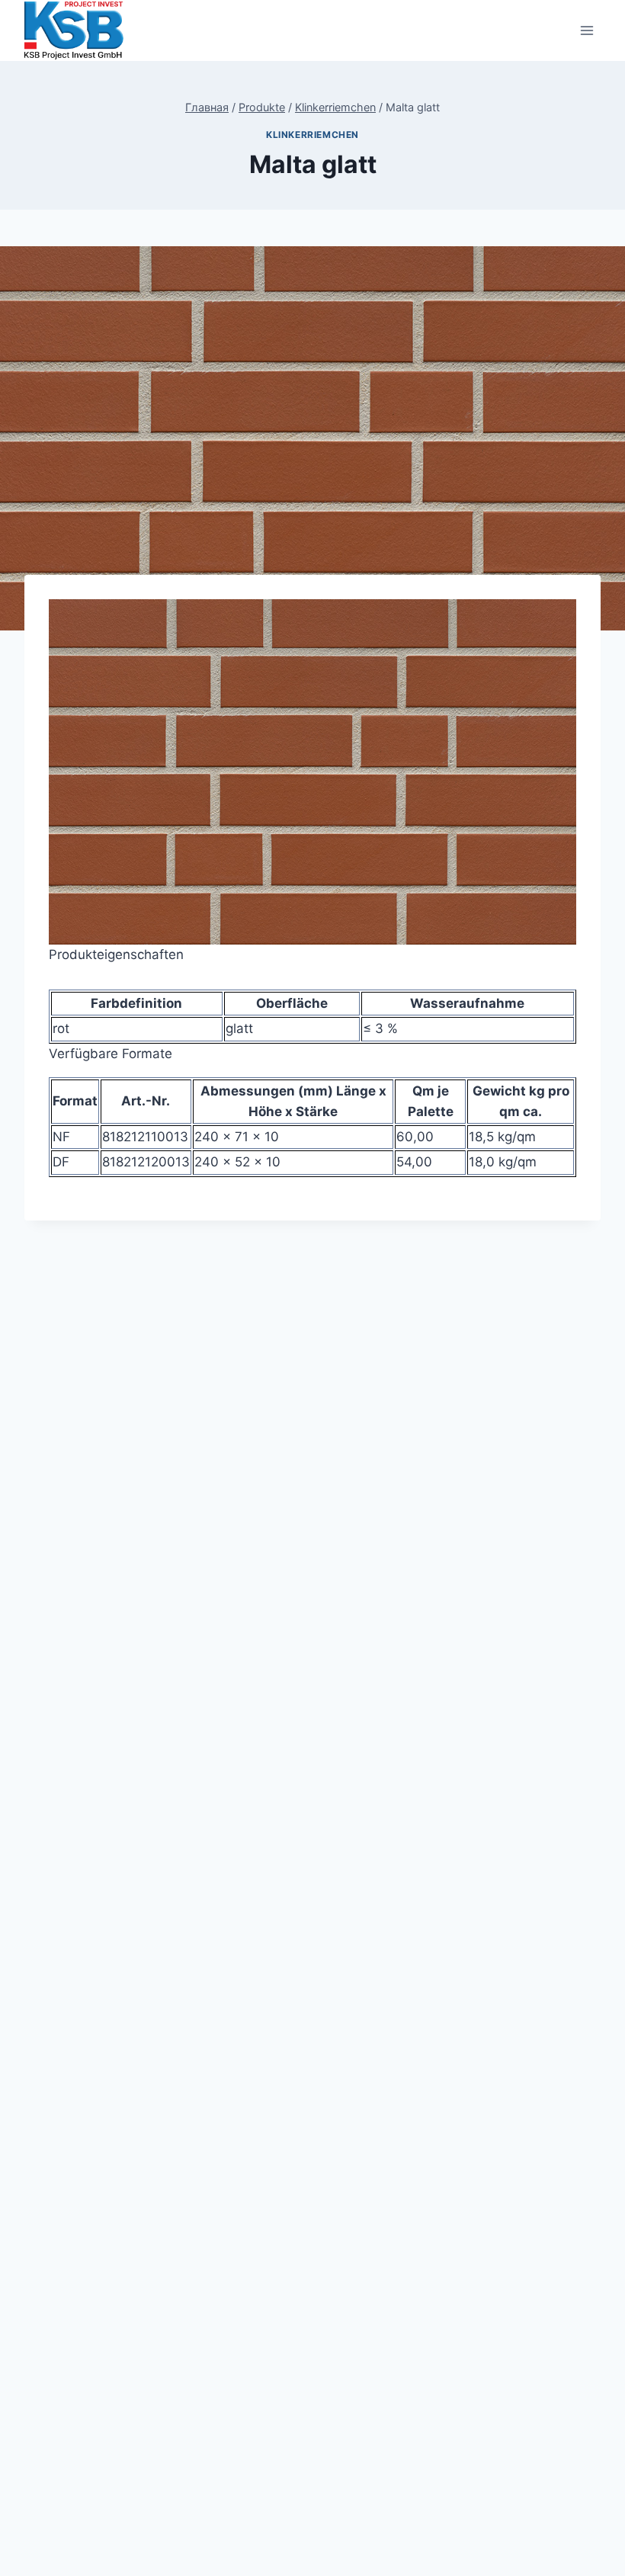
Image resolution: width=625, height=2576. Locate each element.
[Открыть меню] (587, 30)
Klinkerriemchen (312, 135)
